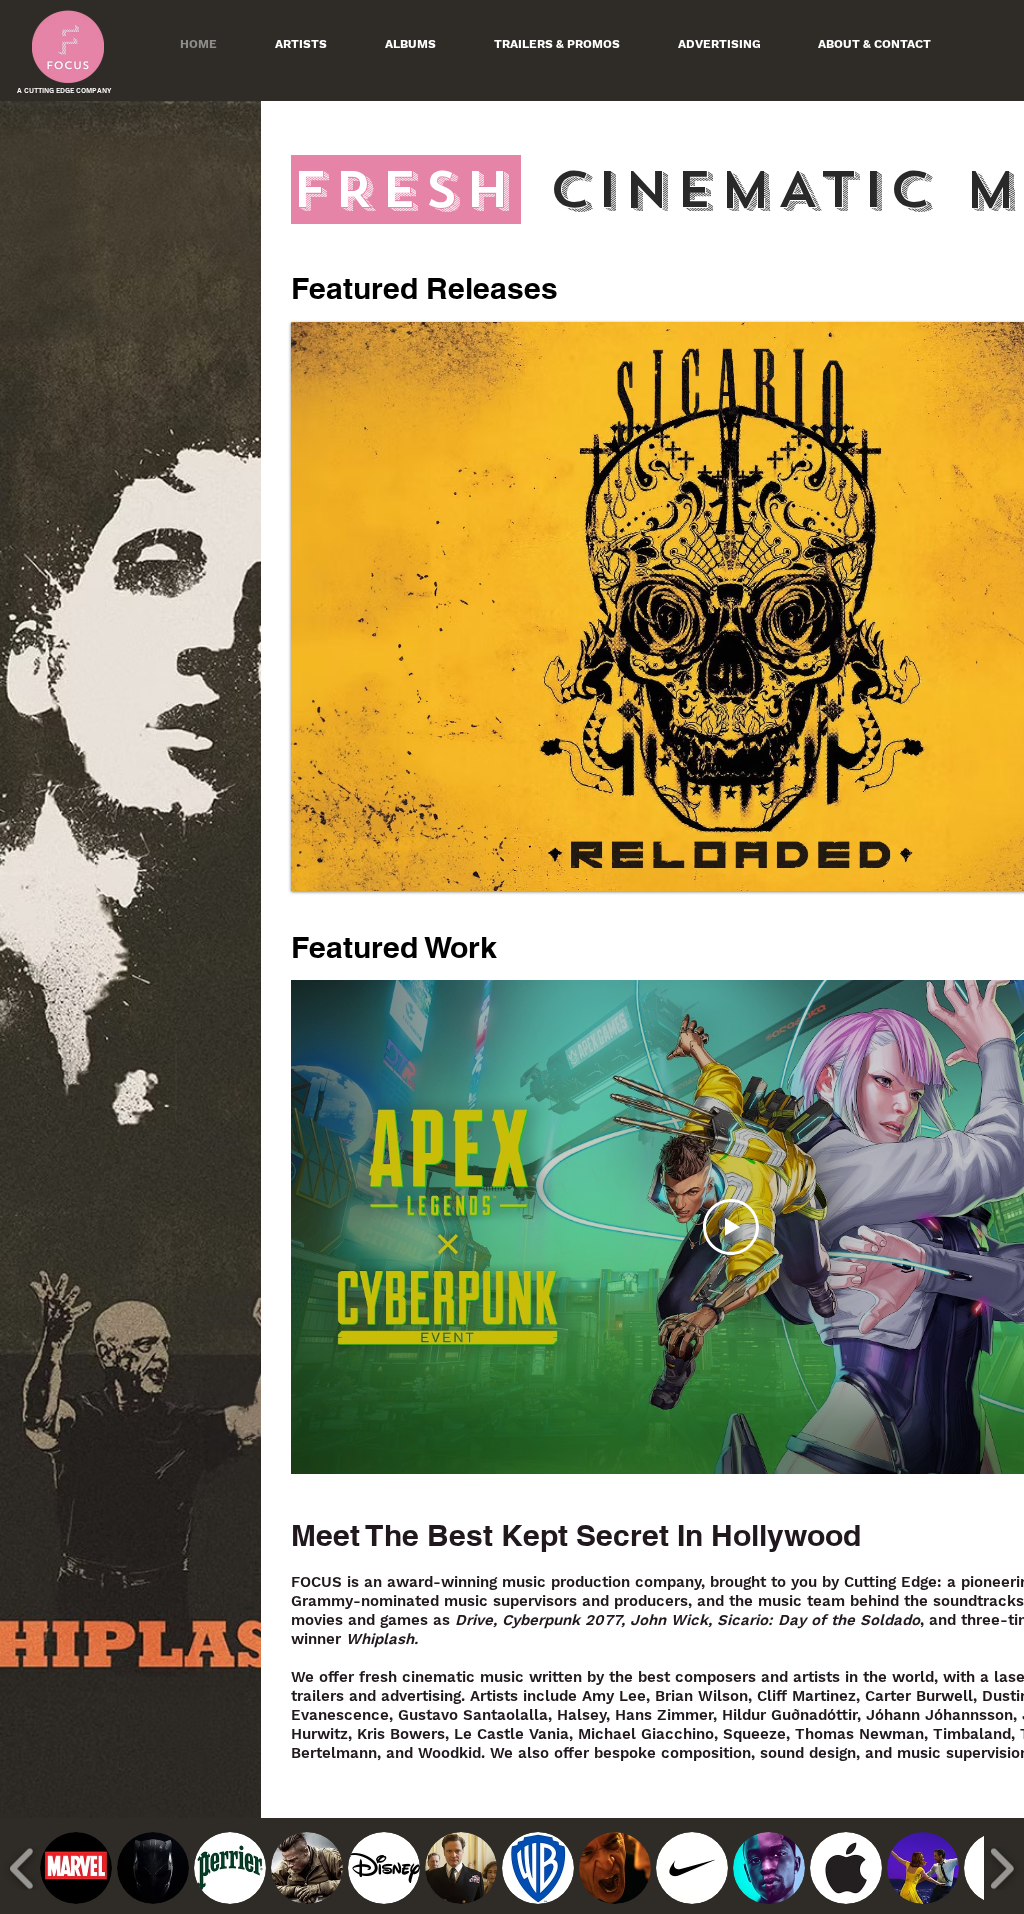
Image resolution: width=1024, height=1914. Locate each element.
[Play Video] (731, 1227)
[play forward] (1001, 1868)
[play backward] (22, 1868)
